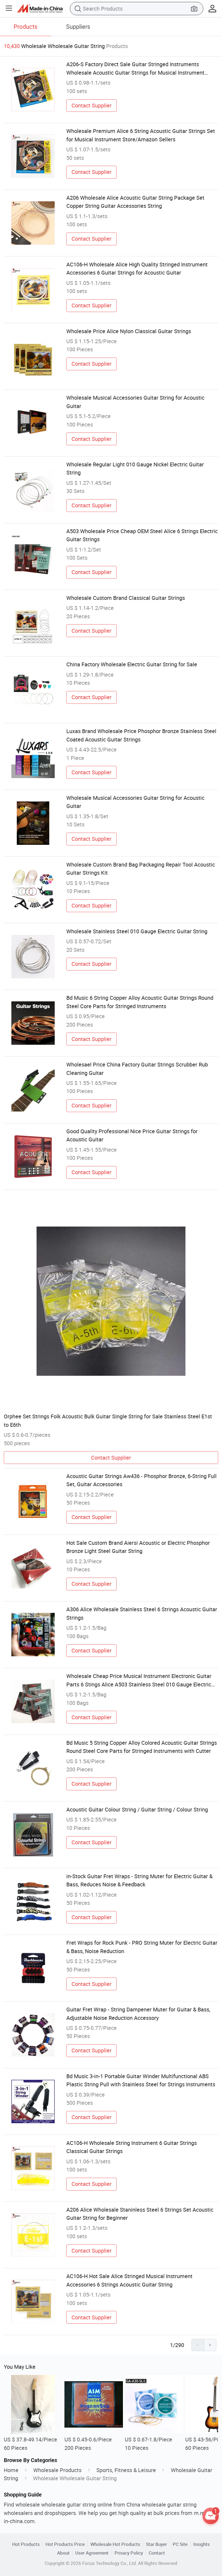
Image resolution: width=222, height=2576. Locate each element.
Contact (157, 2553)
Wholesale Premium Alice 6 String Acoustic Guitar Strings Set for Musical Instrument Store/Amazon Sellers (141, 135)
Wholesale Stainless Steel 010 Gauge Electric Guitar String (137, 931)
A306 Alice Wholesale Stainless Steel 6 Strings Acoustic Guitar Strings (142, 1613)
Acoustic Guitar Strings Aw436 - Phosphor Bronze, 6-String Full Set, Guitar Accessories (141, 1480)
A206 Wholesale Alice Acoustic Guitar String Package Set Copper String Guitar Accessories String (135, 202)
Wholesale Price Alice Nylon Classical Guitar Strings (129, 331)
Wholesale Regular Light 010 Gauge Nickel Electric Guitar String (135, 468)
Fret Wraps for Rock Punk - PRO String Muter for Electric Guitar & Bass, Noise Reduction (142, 1947)
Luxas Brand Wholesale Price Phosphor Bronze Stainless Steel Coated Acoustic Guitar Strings (141, 735)
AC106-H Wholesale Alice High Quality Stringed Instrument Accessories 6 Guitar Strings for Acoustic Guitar (137, 268)
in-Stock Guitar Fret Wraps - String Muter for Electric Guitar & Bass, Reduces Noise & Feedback (139, 1880)
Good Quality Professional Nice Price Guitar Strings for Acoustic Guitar (132, 1135)
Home (11, 2470)
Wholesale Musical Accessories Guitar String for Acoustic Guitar (135, 402)
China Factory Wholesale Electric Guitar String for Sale (132, 664)
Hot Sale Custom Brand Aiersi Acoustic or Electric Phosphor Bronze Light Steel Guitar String (138, 1547)
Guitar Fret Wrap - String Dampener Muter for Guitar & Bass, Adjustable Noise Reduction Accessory (138, 2013)
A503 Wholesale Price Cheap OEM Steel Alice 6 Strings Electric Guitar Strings (142, 535)
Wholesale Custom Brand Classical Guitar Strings (126, 598)
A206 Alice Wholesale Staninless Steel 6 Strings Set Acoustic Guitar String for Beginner (140, 2214)
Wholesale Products (57, 2470)
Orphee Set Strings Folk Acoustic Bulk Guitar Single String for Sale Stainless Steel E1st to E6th (108, 1420)
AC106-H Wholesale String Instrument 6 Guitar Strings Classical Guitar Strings (132, 2147)
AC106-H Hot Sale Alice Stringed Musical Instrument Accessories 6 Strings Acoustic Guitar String (129, 2280)
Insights (202, 2544)
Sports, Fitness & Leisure (126, 2470)
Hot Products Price (65, 2544)
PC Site (180, 2544)
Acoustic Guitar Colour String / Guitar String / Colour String (137, 1809)
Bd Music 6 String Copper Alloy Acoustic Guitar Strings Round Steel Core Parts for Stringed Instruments (140, 1002)
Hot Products (26, 2544)
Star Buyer (156, 2544)
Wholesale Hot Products (115, 2544)
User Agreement (92, 2553)
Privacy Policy (129, 2553)
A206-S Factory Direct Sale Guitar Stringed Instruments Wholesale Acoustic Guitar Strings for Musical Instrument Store (135, 69)
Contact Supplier (92, 105)
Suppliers (78, 26)
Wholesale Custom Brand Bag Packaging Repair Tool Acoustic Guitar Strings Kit (141, 869)
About (63, 2553)
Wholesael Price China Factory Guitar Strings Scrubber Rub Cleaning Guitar (137, 1069)
